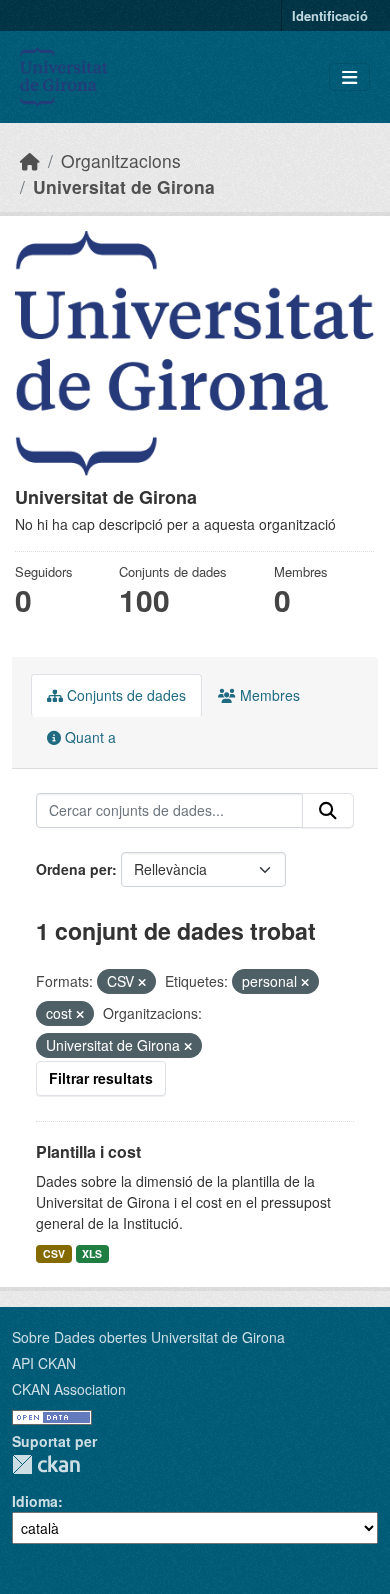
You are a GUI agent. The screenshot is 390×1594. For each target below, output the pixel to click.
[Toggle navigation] (349, 77)
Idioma (35, 1501)
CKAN (46, 1464)
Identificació (330, 15)
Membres (268, 695)
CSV (54, 1253)
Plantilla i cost (88, 1151)
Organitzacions (121, 160)
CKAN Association (69, 1389)
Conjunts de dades (124, 695)
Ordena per (74, 869)
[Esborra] (142, 982)
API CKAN (44, 1363)
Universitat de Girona (124, 186)
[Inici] (30, 160)
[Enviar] (328, 811)
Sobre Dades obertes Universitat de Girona (148, 1337)
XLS (92, 1253)
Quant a (88, 737)
